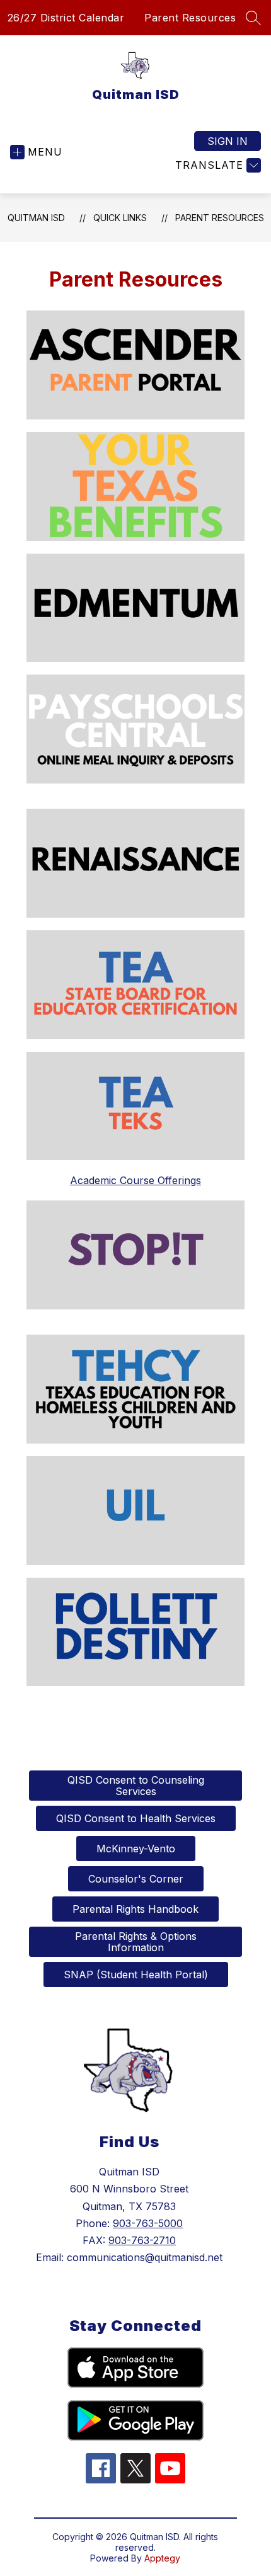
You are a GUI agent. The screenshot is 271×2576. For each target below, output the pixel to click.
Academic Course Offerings (135, 1180)
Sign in (228, 141)
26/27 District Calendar (66, 18)
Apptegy (162, 2558)
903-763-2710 (142, 2240)
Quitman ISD (36, 218)
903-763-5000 (148, 2223)
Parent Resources (190, 18)
